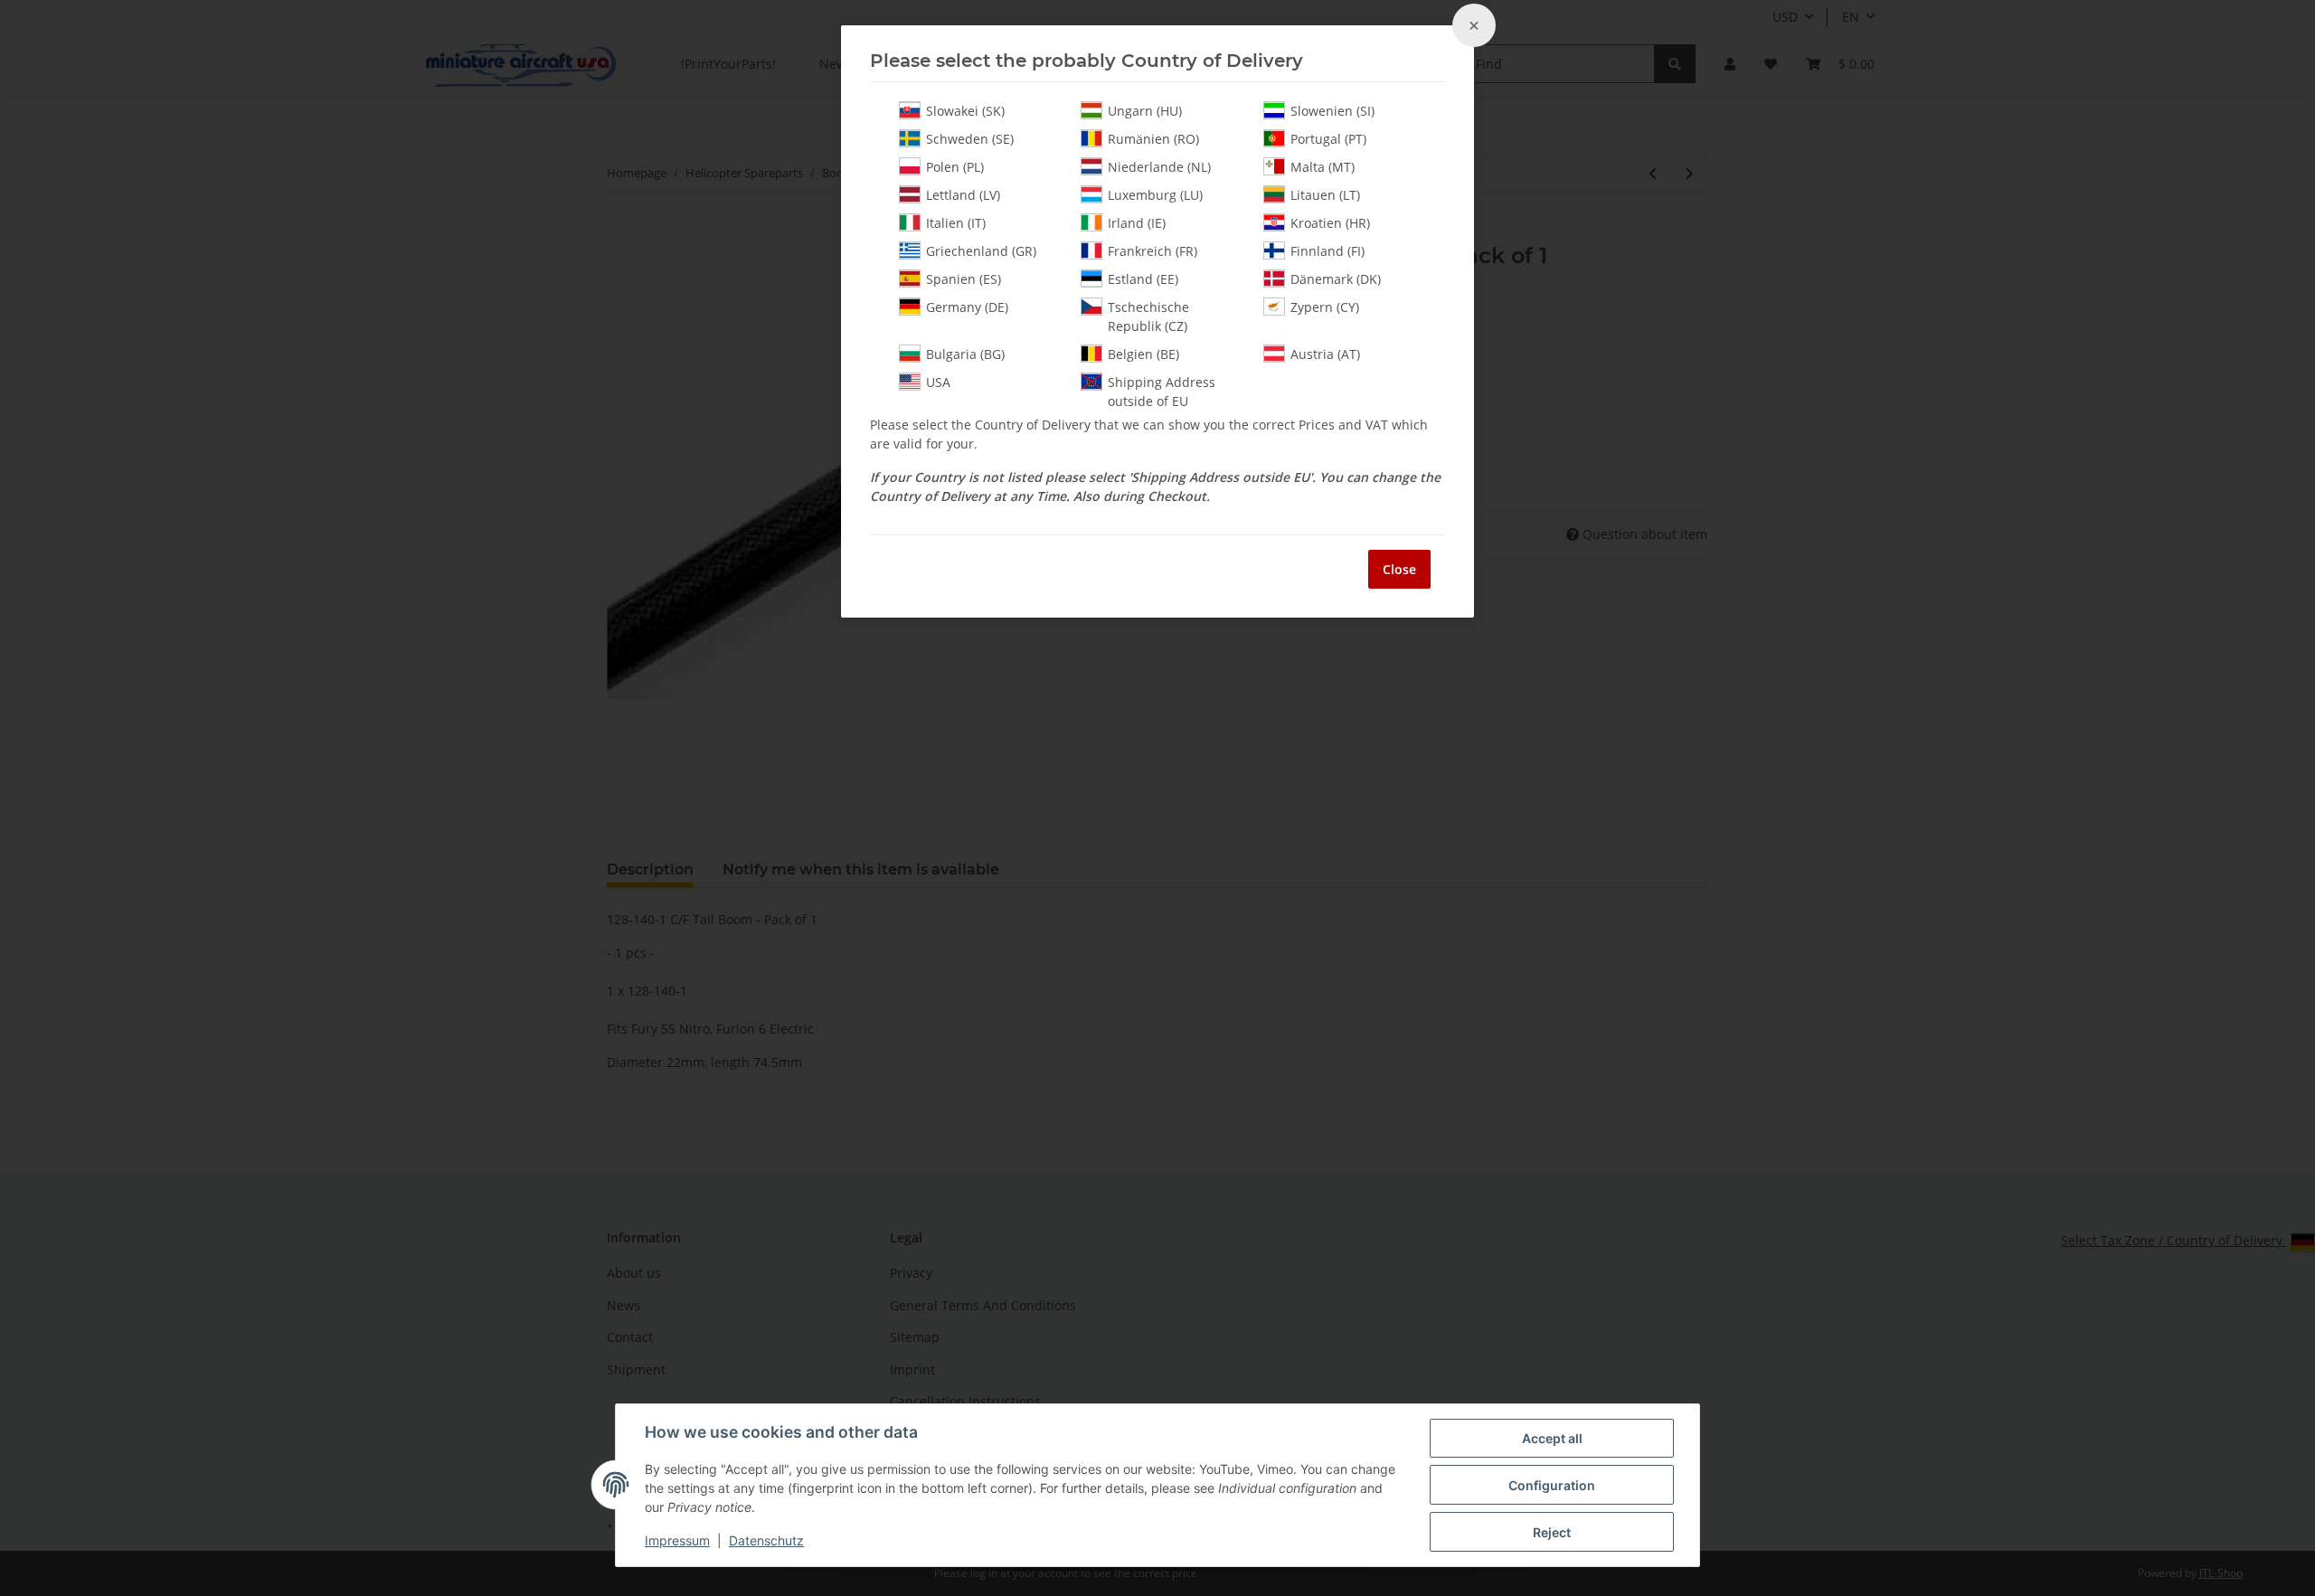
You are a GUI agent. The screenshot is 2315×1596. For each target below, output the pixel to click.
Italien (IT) (956, 223)
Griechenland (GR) (981, 251)
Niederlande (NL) (1159, 167)
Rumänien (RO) (1153, 139)
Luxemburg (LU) (1155, 195)
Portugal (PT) (1328, 139)
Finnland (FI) (1328, 251)
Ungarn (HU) (1145, 111)
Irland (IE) (1137, 223)
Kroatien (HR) (1330, 223)
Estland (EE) (1143, 279)
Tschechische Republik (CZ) (1148, 316)
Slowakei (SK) (965, 111)
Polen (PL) (955, 167)
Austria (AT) (1325, 354)
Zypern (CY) (1325, 307)
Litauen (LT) (1325, 195)
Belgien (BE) (1143, 354)
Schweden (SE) (970, 139)
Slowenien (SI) (1332, 111)
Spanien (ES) (964, 279)
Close (1399, 569)
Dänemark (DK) (1336, 279)
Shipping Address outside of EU (1162, 392)
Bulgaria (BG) (965, 354)
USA (938, 382)
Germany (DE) (967, 307)
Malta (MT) (1323, 167)
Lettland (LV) (963, 195)
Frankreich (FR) (1153, 251)
